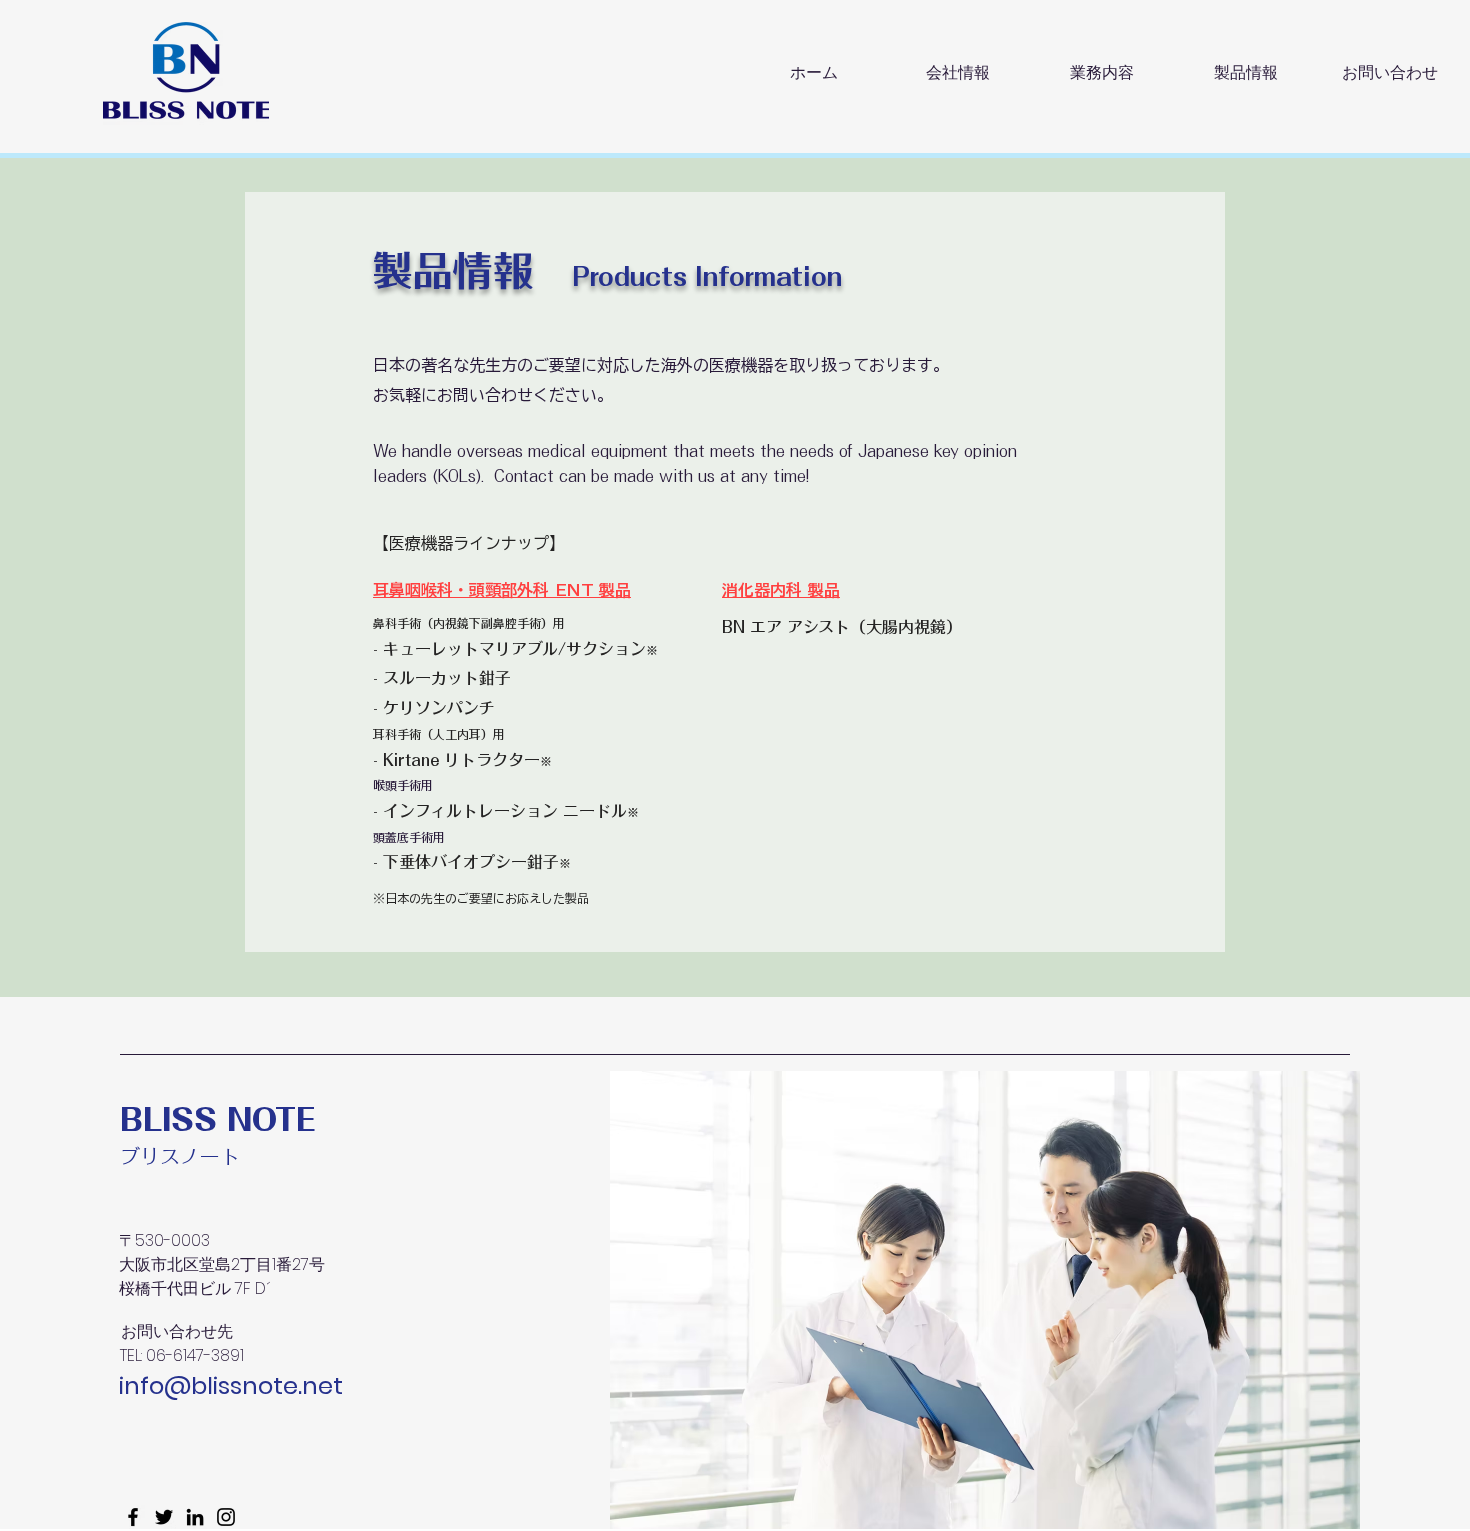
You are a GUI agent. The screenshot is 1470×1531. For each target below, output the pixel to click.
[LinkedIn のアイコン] (195, 1517)
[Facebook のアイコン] (133, 1517)
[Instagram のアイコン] (226, 1517)
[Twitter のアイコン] (164, 1517)
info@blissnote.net (231, 1385)
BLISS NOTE (217, 1120)
